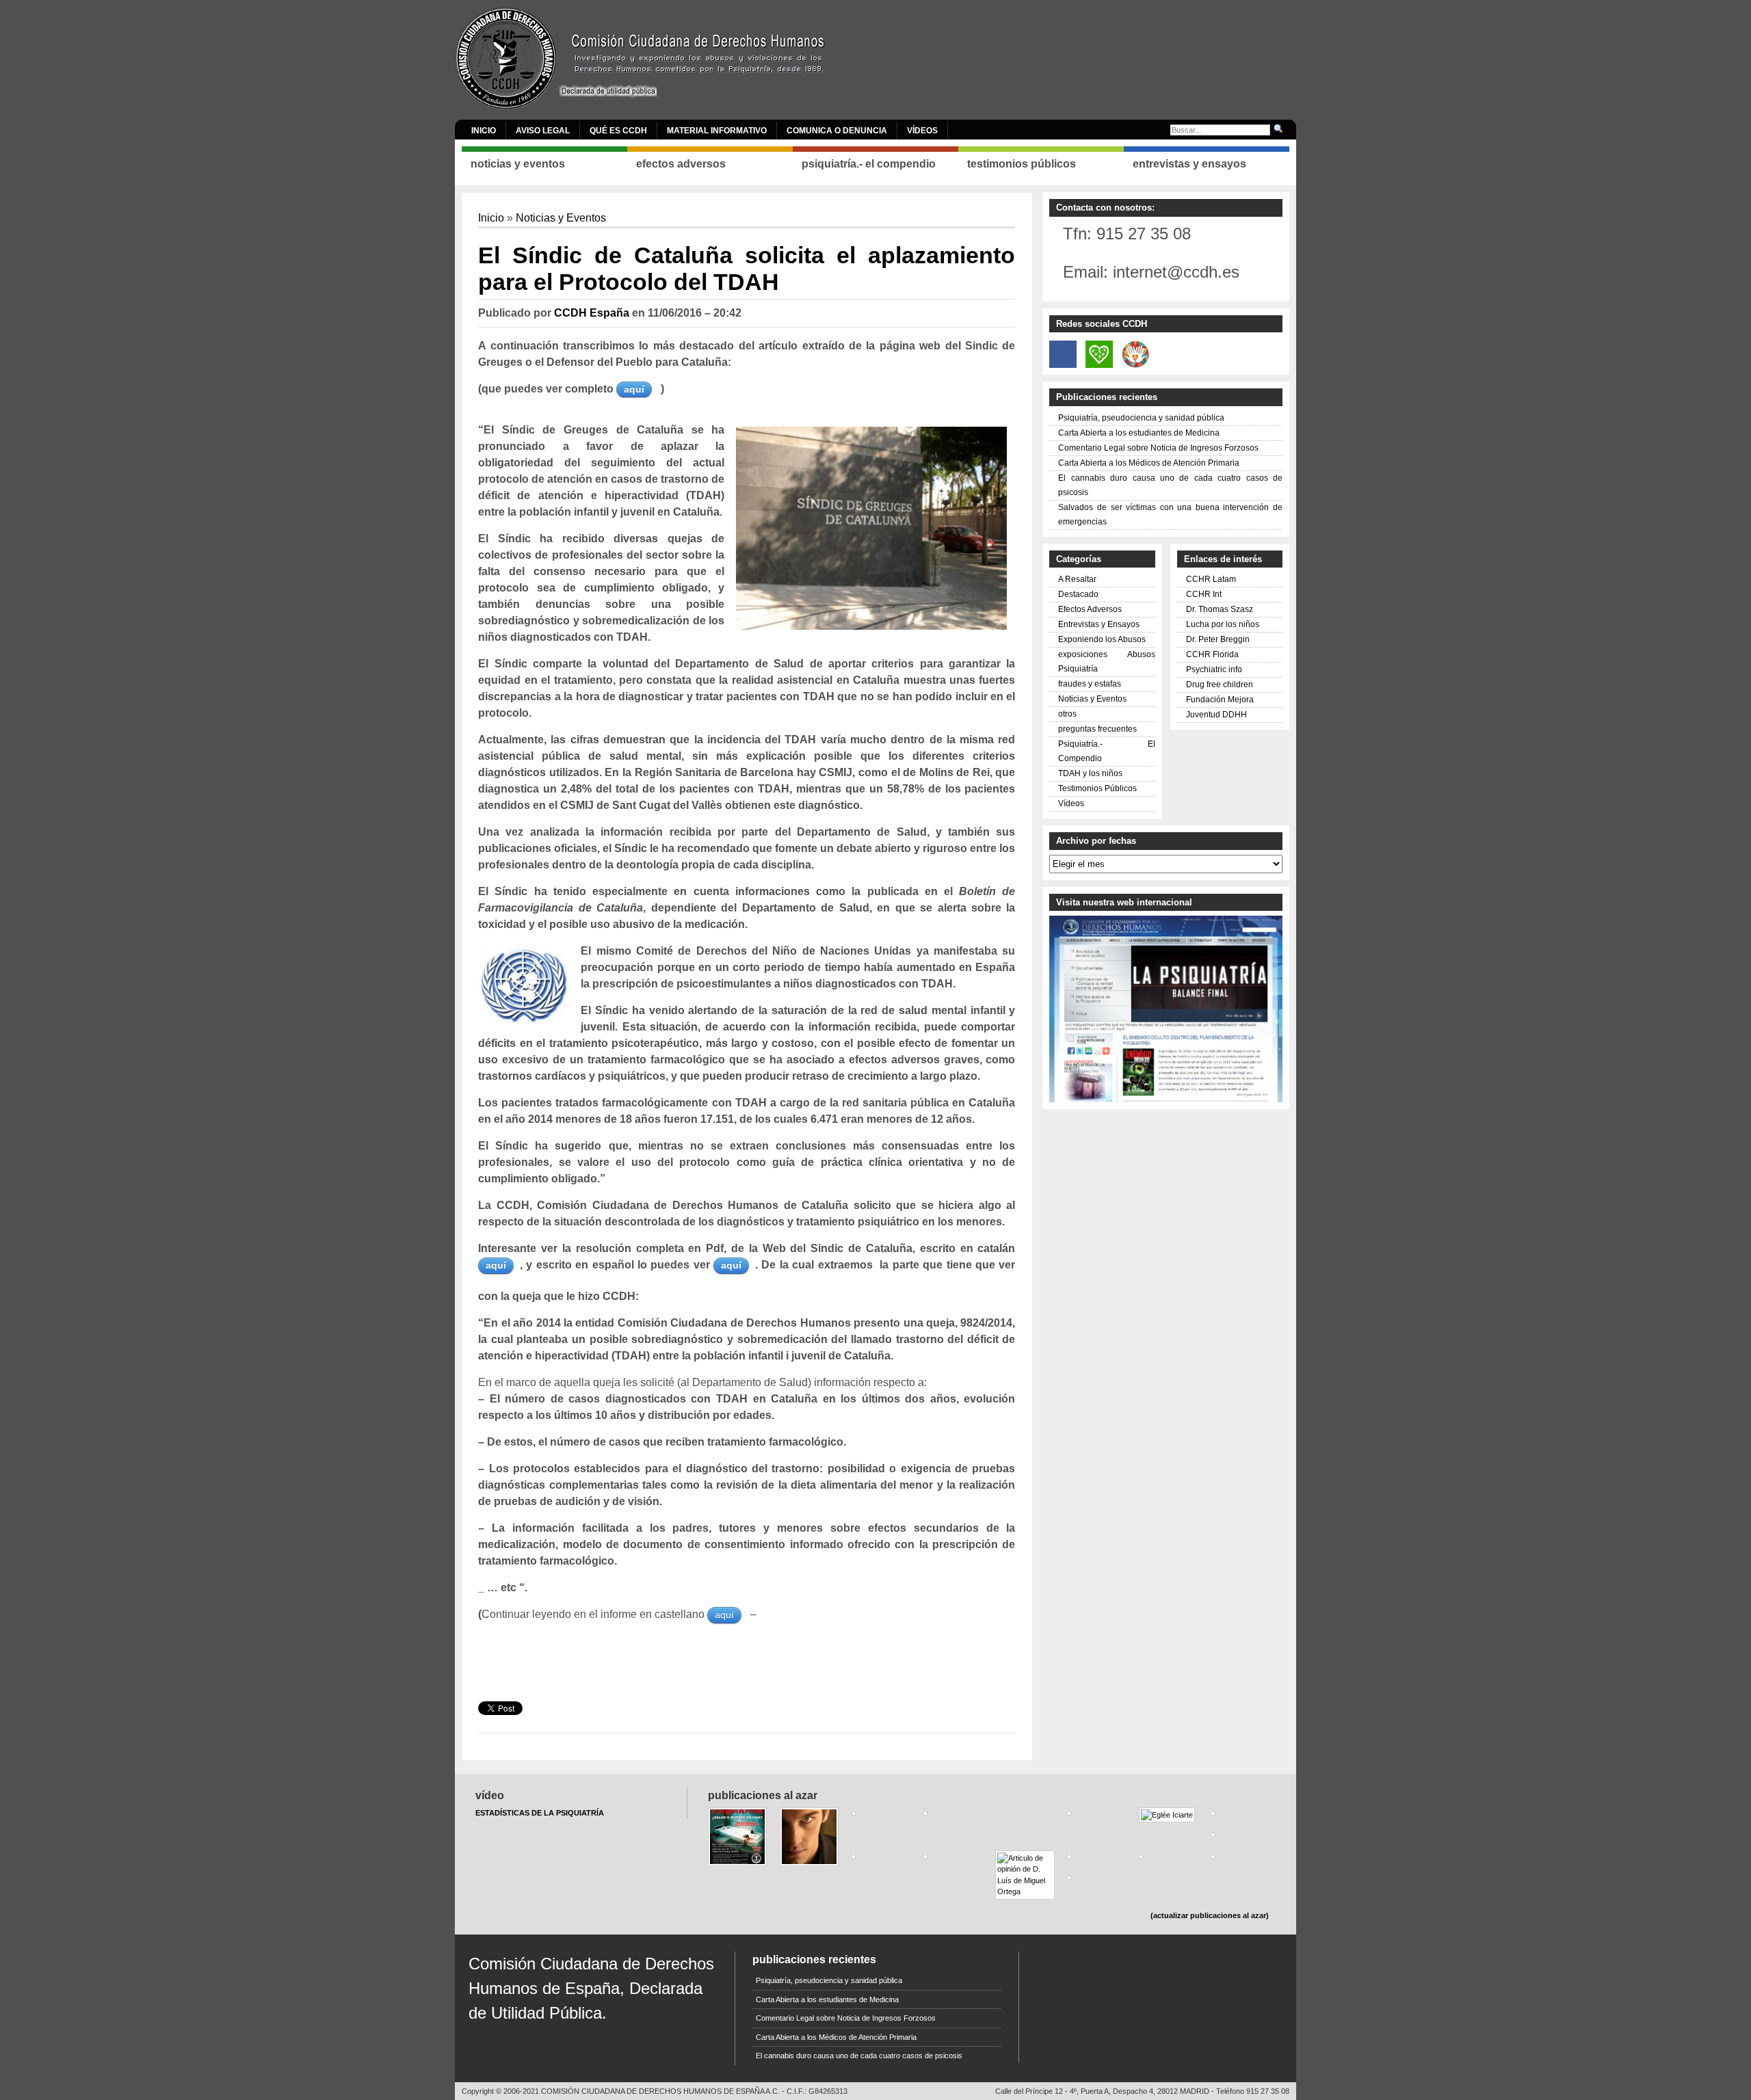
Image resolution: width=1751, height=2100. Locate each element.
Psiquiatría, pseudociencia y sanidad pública (1141, 418)
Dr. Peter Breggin (1218, 639)
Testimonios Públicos (1097, 788)
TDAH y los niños (1090, 773)
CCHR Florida (1212, 654)
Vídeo (490, 1795)
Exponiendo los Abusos (1102, 639)
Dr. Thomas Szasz (1220, 609)
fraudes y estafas (1090, 684)
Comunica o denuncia (837, 131)
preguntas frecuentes (1097, 729)
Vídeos (922, 131)
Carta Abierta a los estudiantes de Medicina (1139, 433)
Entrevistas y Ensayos (1099, 624)
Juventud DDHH (1216, 715)
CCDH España (592, 313)
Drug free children (1220, 685)
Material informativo (717, 131)
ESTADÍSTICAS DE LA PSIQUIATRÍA (540, 1813)
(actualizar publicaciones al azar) (1210, 1915)
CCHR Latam (1211, 579)
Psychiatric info (1214, 669)
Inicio (484, 131)
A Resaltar (1077, 579)
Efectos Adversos (1090, 609)
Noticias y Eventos (561, 218)
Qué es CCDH (618, 131)
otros (1067, 714)
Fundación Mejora (1220, 700)
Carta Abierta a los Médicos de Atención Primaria (1149, 463)
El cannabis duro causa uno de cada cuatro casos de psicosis (859, 2056)
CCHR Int (1204, 594)
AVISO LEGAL (543, 131)
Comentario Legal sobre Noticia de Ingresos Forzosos (1158, 448)
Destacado (1078, 594)
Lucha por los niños (1223, 624)
